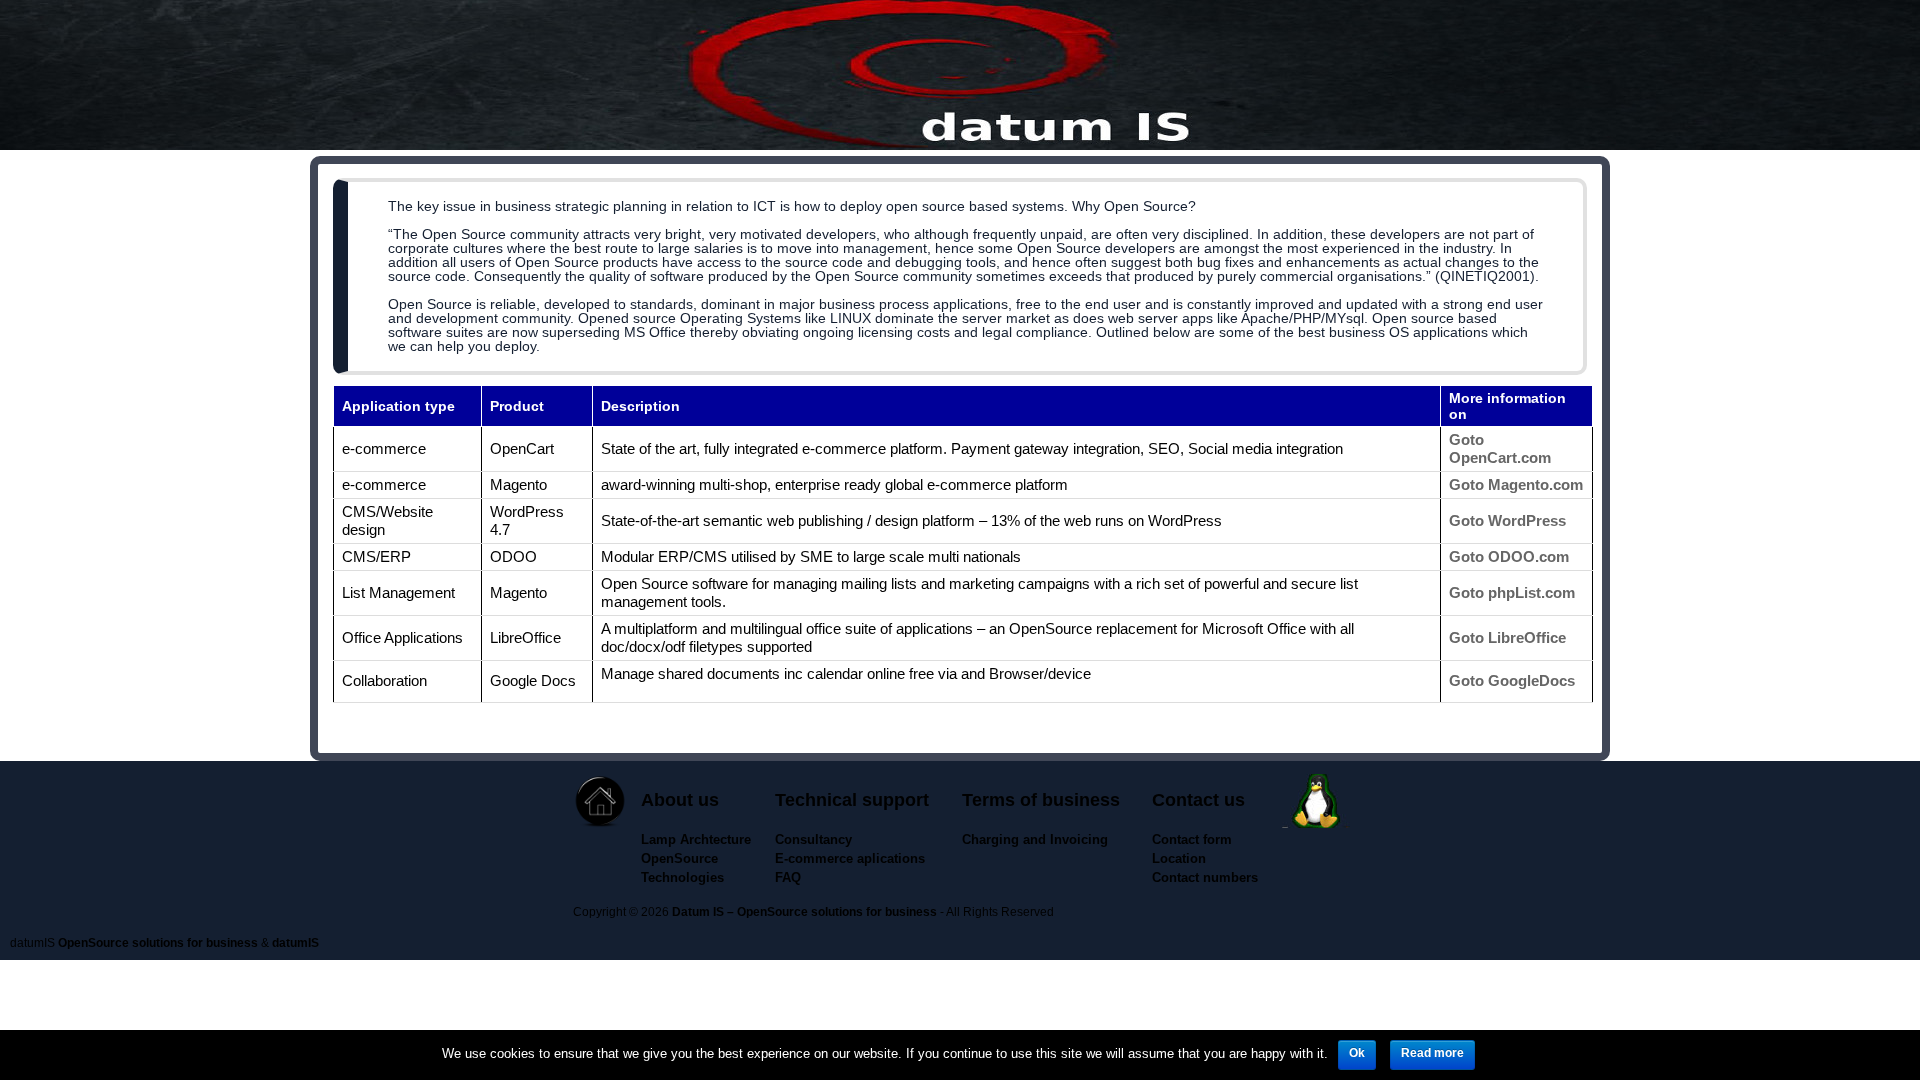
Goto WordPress (1507, 520)
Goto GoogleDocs (1512, 680)
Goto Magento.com (1516, 484)
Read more (1432, 1053)
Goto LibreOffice (1507, 637)
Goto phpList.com (1512, 592)
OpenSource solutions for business (158, 943)
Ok (1357, 1053)
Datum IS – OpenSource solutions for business (804, 912)
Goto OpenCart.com (1500, 448)
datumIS (295, 943)
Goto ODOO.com (1509, 556)
